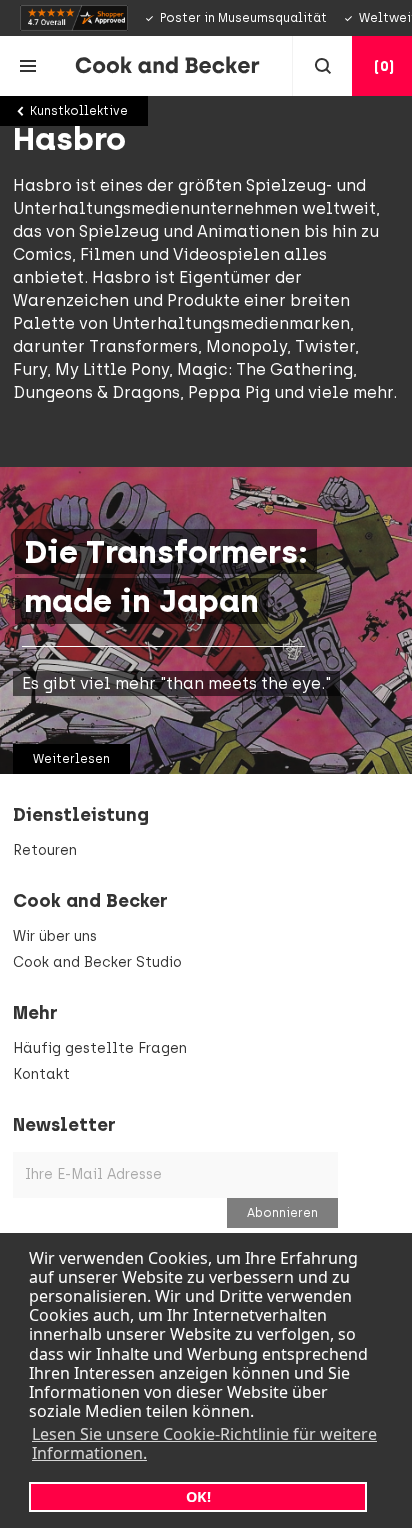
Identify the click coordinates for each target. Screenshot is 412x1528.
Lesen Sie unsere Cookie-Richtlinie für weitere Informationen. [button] (204, 1443)
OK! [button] (198, 1496)
